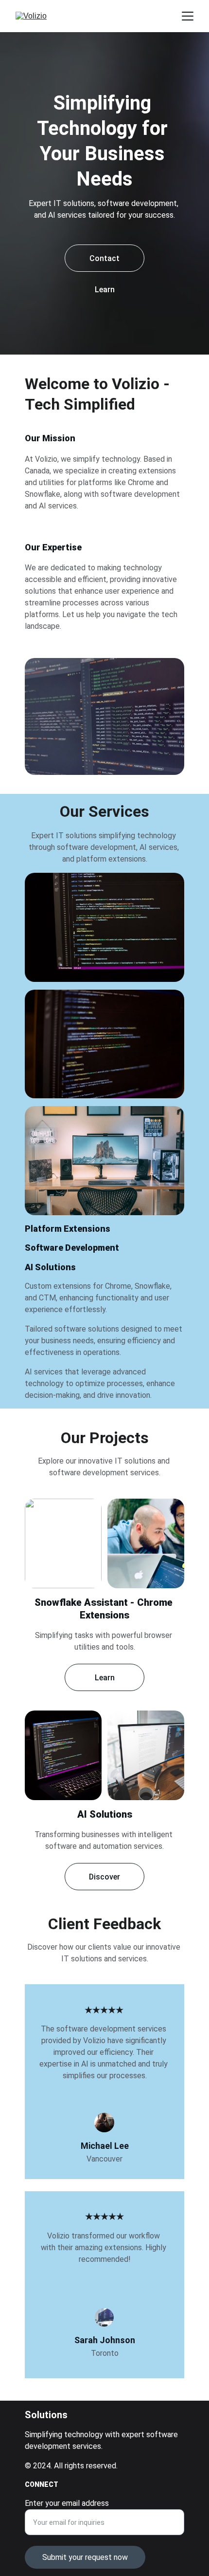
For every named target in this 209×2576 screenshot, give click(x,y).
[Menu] (188, 16)
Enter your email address (67, 2503)
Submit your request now (85, 2557)
